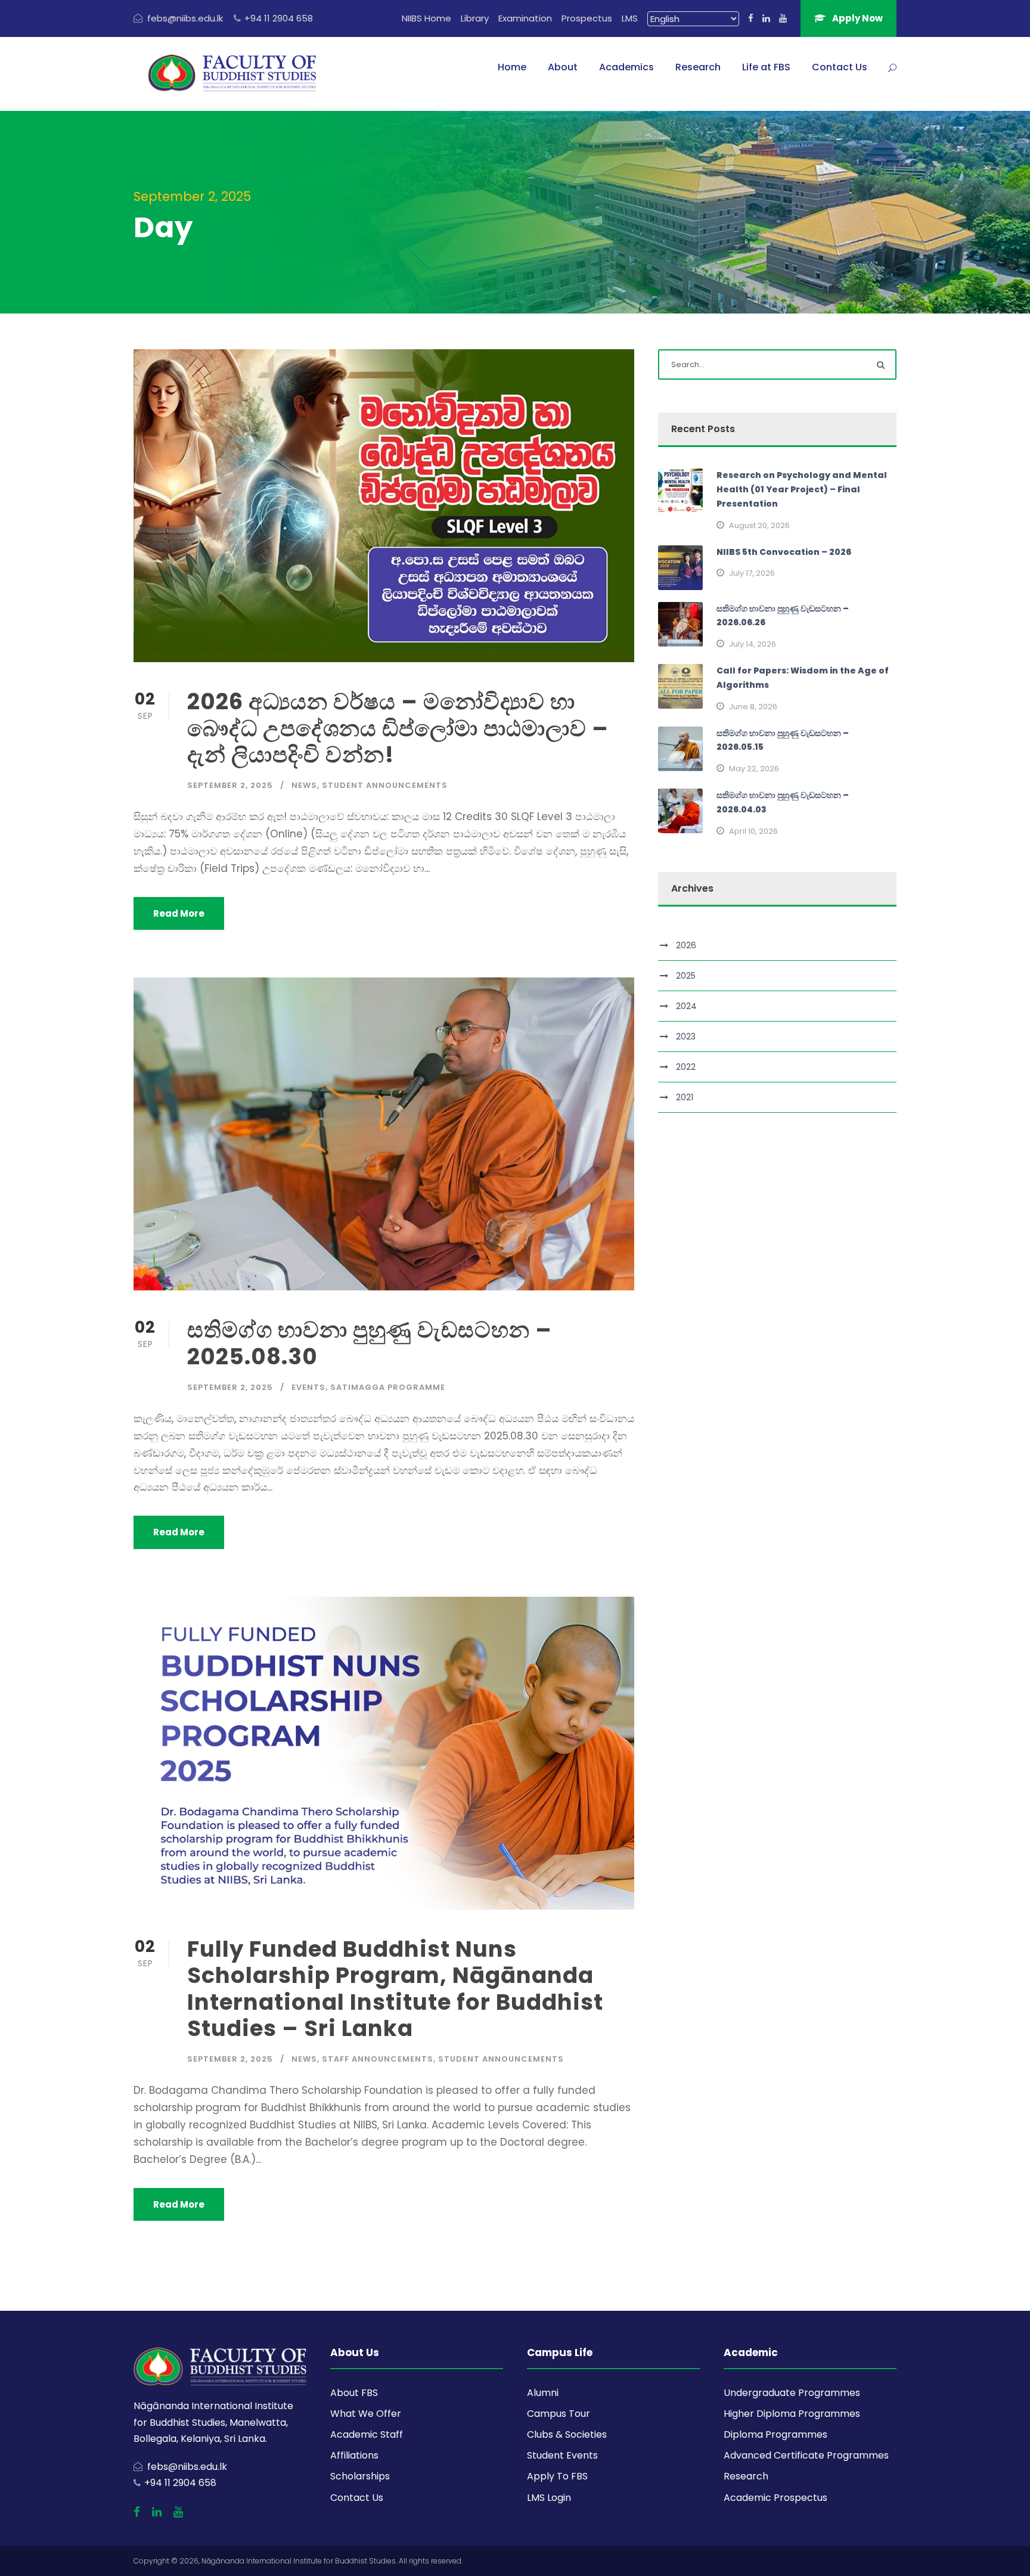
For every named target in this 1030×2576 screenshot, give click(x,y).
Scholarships (360, 2476)
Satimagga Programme (388, 1387)
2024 (686, 1006)
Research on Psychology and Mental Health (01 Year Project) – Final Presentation (802, 489)
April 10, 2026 (753, 831)
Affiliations (354, 2455)
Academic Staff (367, 2434)
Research (698, 67)
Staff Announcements (378, 2059)
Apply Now (857, 18)
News (304, 785)
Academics (626, 67)
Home (512, 67)
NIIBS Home (426, 18)
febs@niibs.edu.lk (185, 18)
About (563, 67)
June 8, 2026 (753, 707)
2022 (686, 1067)
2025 (686, 976)
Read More (179, 913)
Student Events (562, 2455)
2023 (686, 1036)
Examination (525, 18)
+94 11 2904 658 (279, 18)
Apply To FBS (557, 2476)
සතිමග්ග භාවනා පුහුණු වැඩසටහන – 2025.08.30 (370, 1343)
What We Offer (366, 2414)
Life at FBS (766, 67)
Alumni (543, 2393)
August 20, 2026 (759, 525)
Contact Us (840, 67)
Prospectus (587, 18)
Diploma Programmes (775, 2434)
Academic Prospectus (775, 2498)
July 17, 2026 (752, 573)
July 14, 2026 (753, 644)
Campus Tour (559, 2414)
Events (308, 1387)
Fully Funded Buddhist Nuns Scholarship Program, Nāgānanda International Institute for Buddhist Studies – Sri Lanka (395, 1989)
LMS (630, 18)
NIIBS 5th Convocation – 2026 (784, 552)
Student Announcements (385, 785)
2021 (685, 1097)
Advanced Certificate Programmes (806, 2455)
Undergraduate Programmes (792, 2393)
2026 (686, 945)
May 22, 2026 (754, 769)
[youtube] (783, 18)
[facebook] (751, 18)
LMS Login (549, 2498)
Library (475, 18)
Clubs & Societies (567, 2434)
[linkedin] (766, 18)
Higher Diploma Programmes (792, 2414)
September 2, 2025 (230, 785)
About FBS (354, 2393)
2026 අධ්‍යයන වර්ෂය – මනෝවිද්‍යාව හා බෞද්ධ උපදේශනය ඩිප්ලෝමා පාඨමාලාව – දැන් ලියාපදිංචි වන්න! (398, 728)
